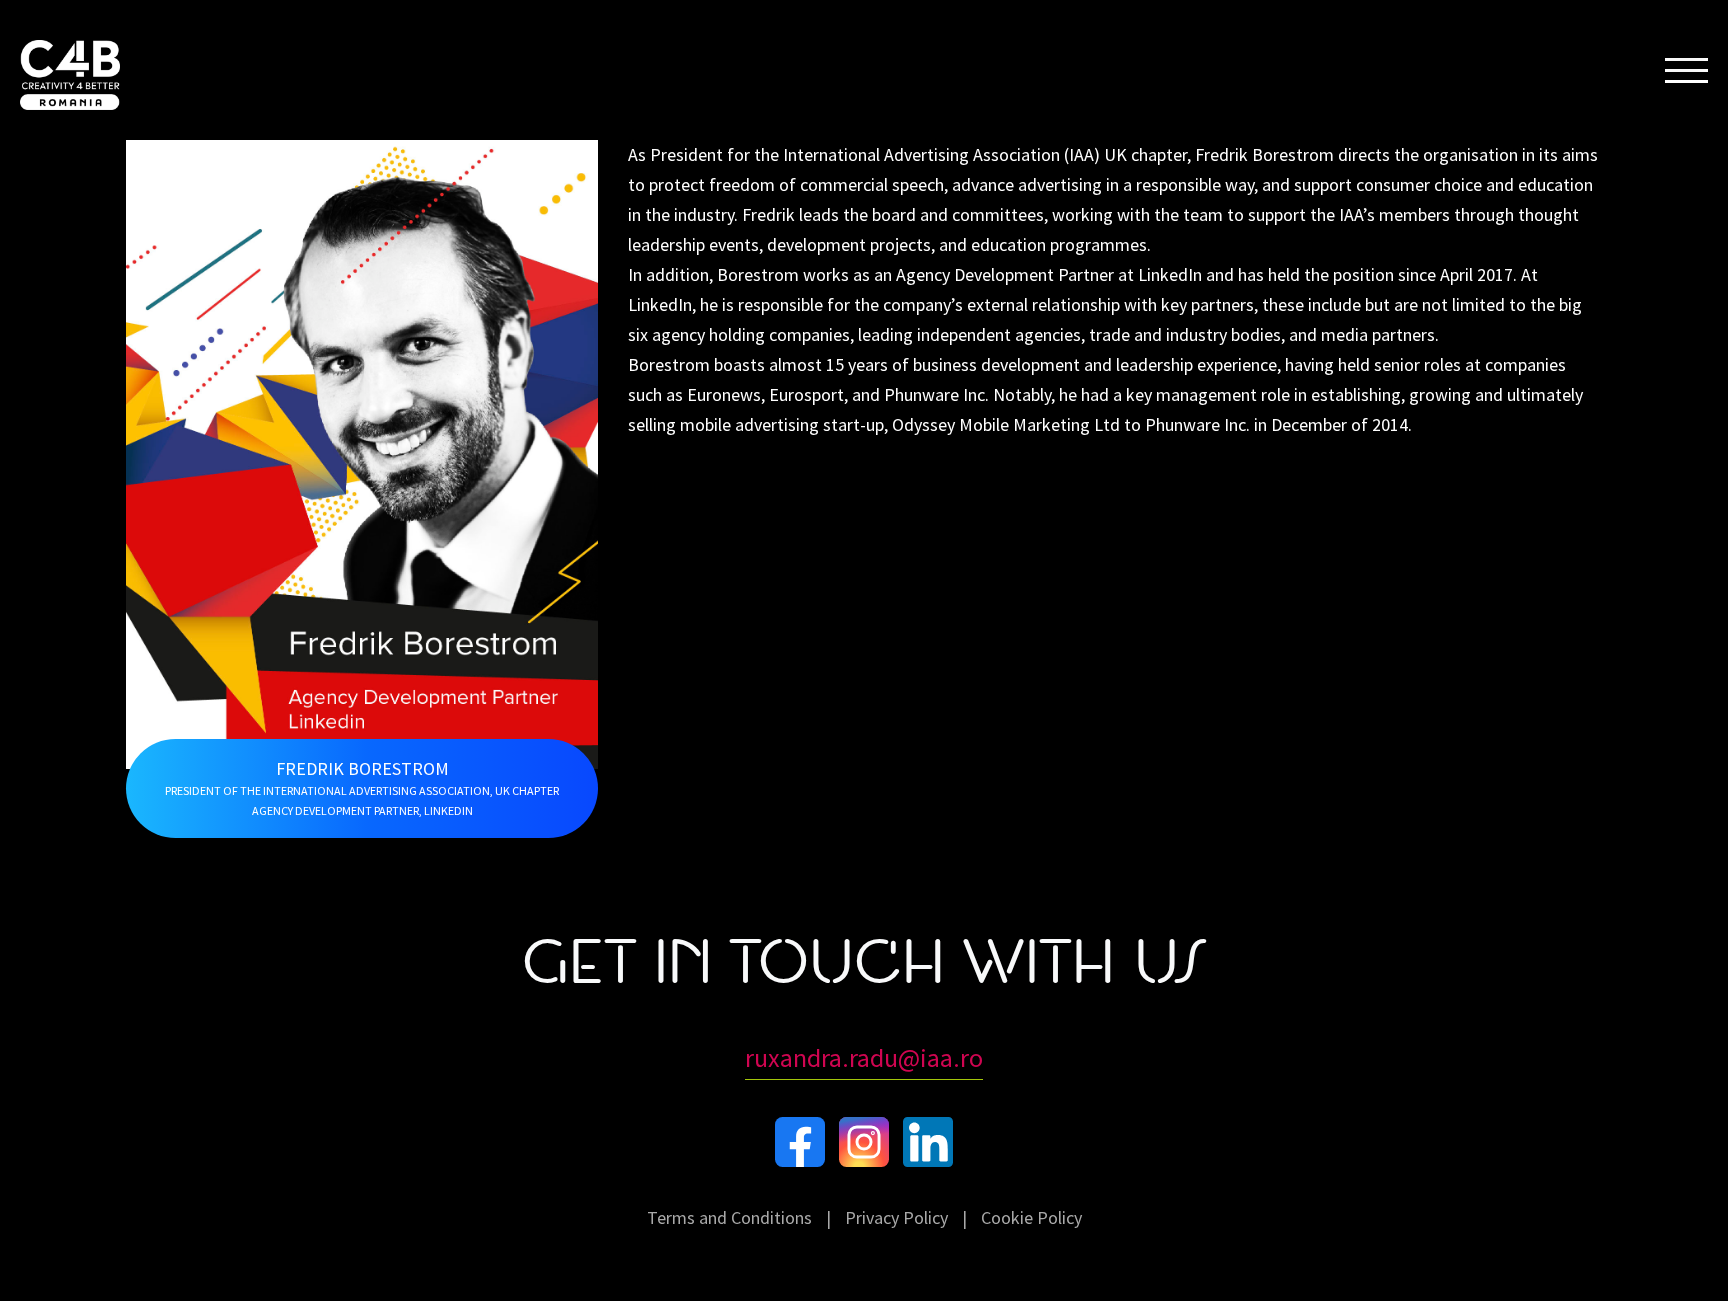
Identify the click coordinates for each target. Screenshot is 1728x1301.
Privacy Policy (896, 1217)
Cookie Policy (1031, 1217)
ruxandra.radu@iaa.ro (864, 1057)
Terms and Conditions (729, 1217)
